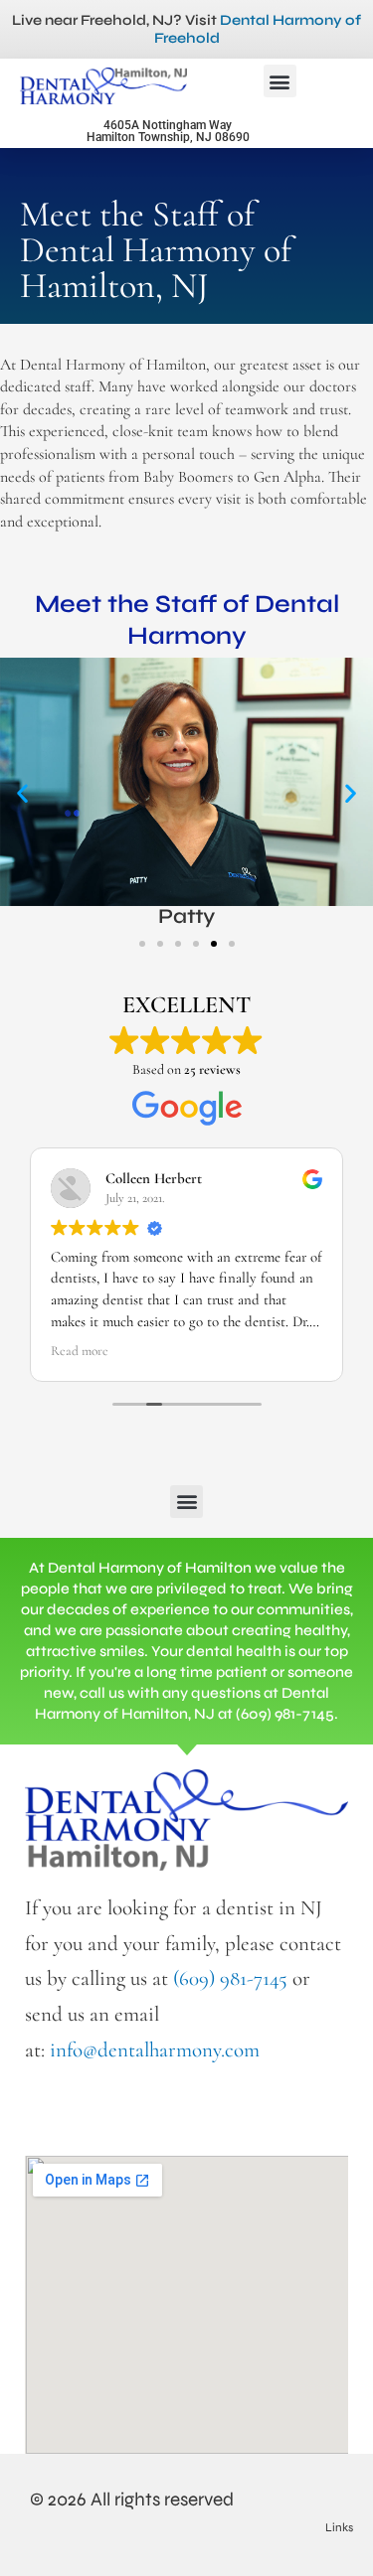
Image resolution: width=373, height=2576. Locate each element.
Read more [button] (80, 1351)
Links (339, 2527)
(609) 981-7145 (230, 1978)
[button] (280, 81)
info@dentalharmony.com (155, 2050)
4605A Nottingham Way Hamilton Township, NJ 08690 (168, 131)
